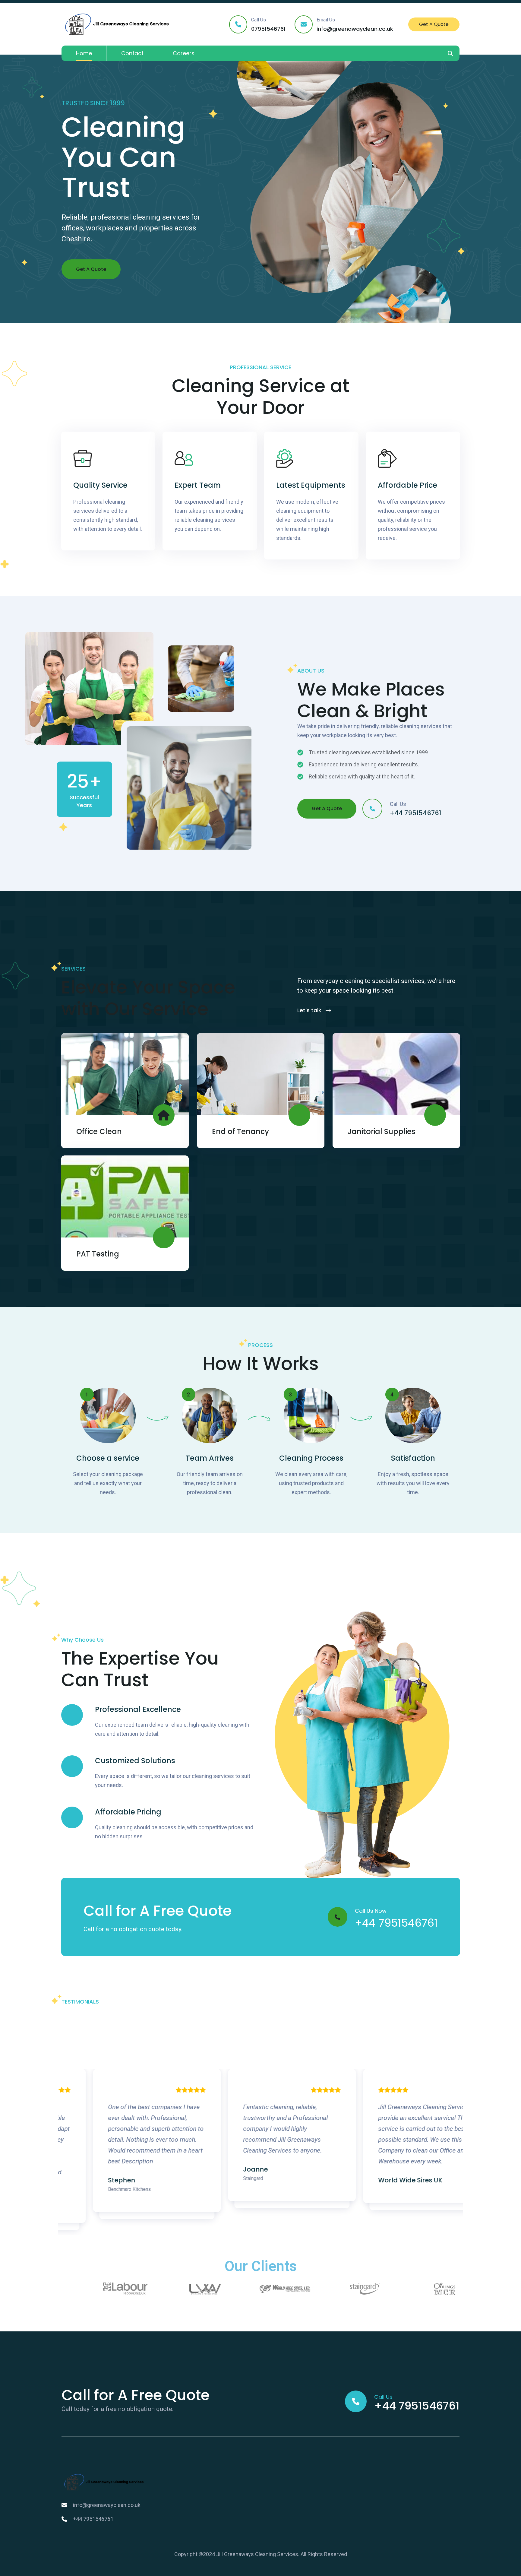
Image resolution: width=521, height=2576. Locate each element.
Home (84, 53)
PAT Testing (98, 1254)
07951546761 (268, 29)
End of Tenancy (240, 1131)
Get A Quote (434, 24)
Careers (184, 53)
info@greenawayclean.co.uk (355, 29)
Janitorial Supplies (382, 1131)
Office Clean (99, 1131)
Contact (132, 53)
